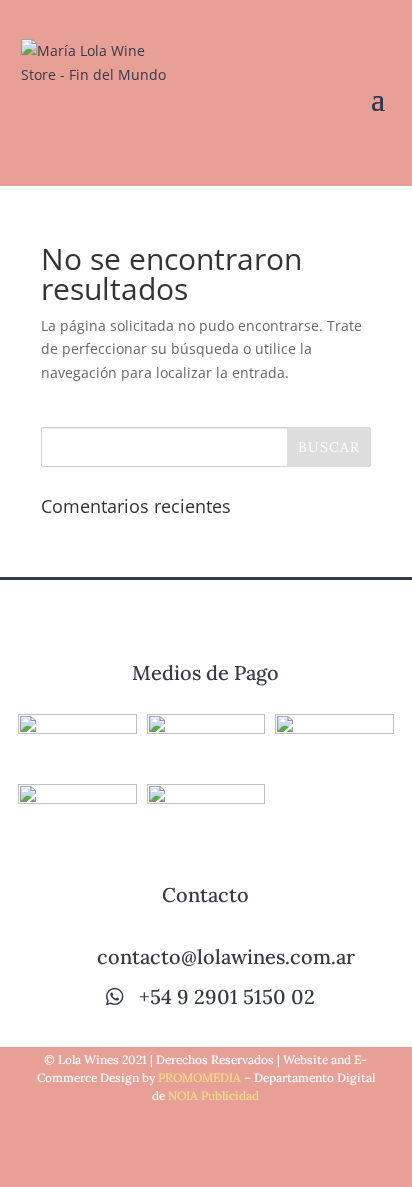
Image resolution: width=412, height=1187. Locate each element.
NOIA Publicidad (213, 1095)
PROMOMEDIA (199, 1077)
